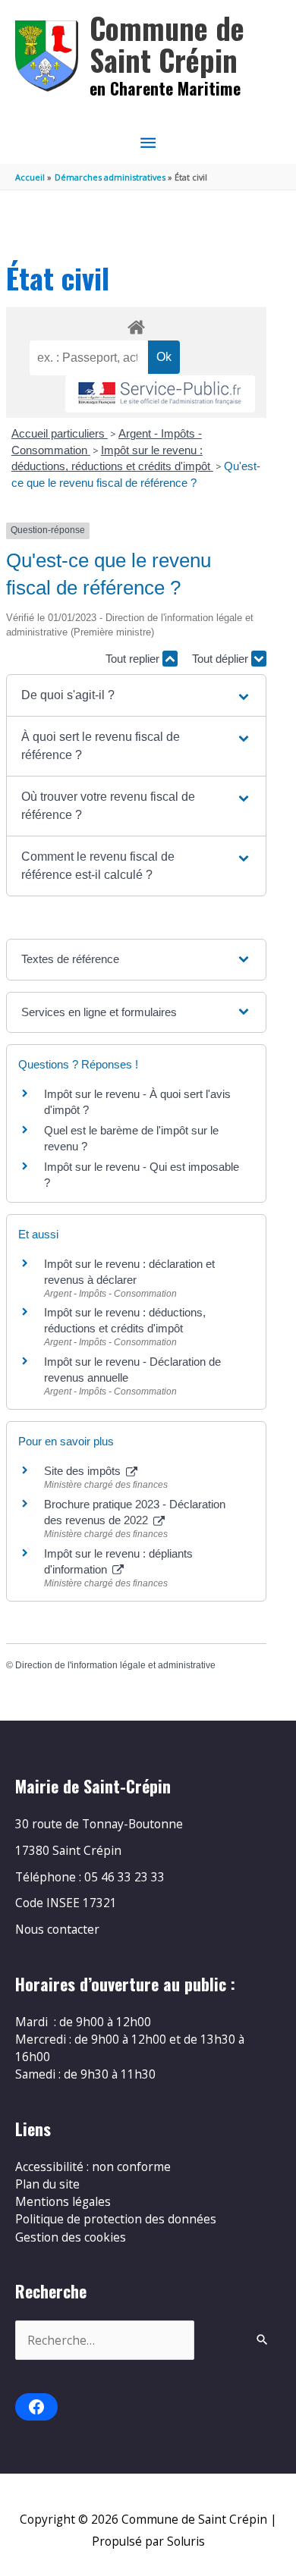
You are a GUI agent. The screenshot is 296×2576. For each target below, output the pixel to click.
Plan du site (47, 2184)
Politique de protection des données (116, 2219)
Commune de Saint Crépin (167, 44)
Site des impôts (84, 1471)
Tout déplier (222, 659)
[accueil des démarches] (136, 325)
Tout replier (134, 659)
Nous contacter (57, 1929)
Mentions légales (63, 2201)
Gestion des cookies (71, 2237)
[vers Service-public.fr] (160, 394)
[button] (136, 695)
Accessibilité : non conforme (93, 2167)
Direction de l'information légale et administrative (115, 1665)
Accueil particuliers (60, 433)
